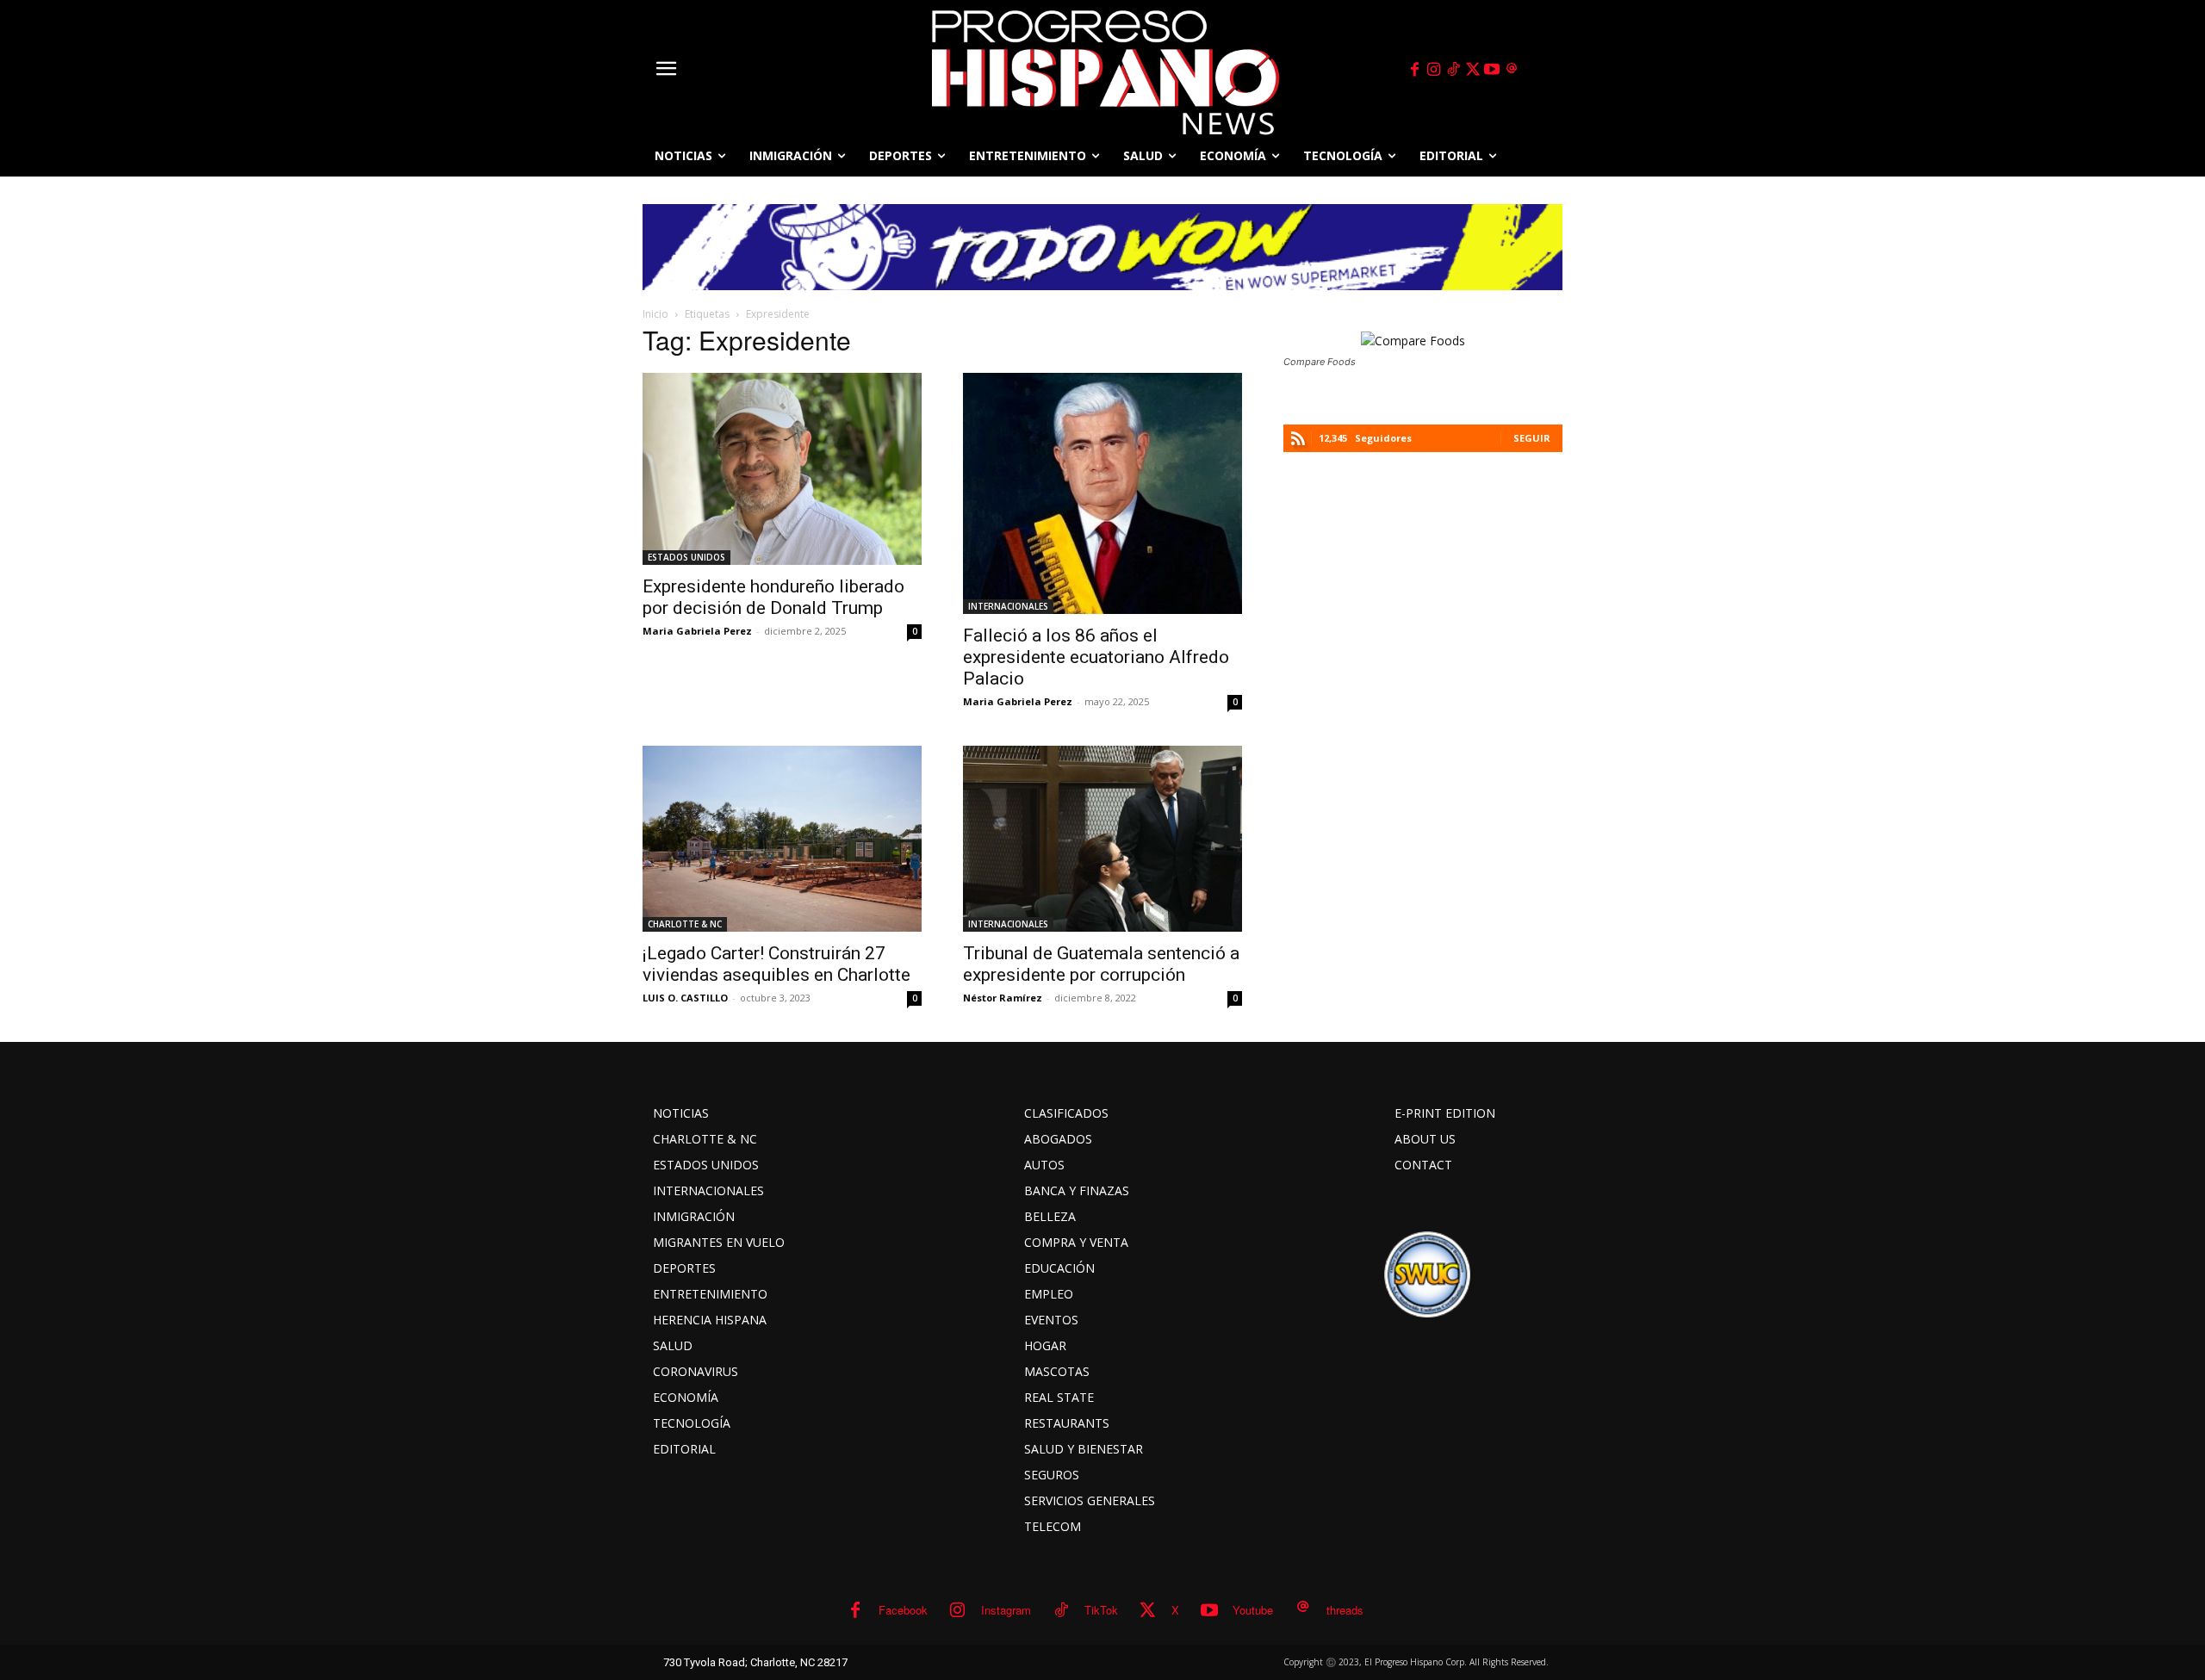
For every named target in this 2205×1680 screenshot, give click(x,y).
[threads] (1512, 70)
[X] (1473, 70)
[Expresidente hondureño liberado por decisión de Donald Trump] (782, 469)
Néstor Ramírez (1003, 998)
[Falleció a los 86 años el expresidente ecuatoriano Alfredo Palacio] (1102, 493)
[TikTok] (1453, 70)
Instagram (1006, 1610)
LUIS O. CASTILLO (685, 998)
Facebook (903, 1610)
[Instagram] (1434, 70)
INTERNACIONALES (1008, 606)
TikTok (1101, 1610)
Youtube (1253, 1610)
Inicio (655, 314)
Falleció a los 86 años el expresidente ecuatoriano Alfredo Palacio (1096, 657)
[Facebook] (1414, 70)
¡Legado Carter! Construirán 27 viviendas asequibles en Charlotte (776, 964)
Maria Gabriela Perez (697, 631)
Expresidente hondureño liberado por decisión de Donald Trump (773, 597)
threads (1345, 1610)
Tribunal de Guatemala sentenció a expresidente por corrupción (1101, 964)
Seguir (1532, 438)
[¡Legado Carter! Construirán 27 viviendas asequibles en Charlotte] (782, 839)
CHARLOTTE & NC (685, 924)
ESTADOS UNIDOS (686, 557)
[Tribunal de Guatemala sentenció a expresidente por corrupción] (1102, 839)
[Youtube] (1493, 70)
